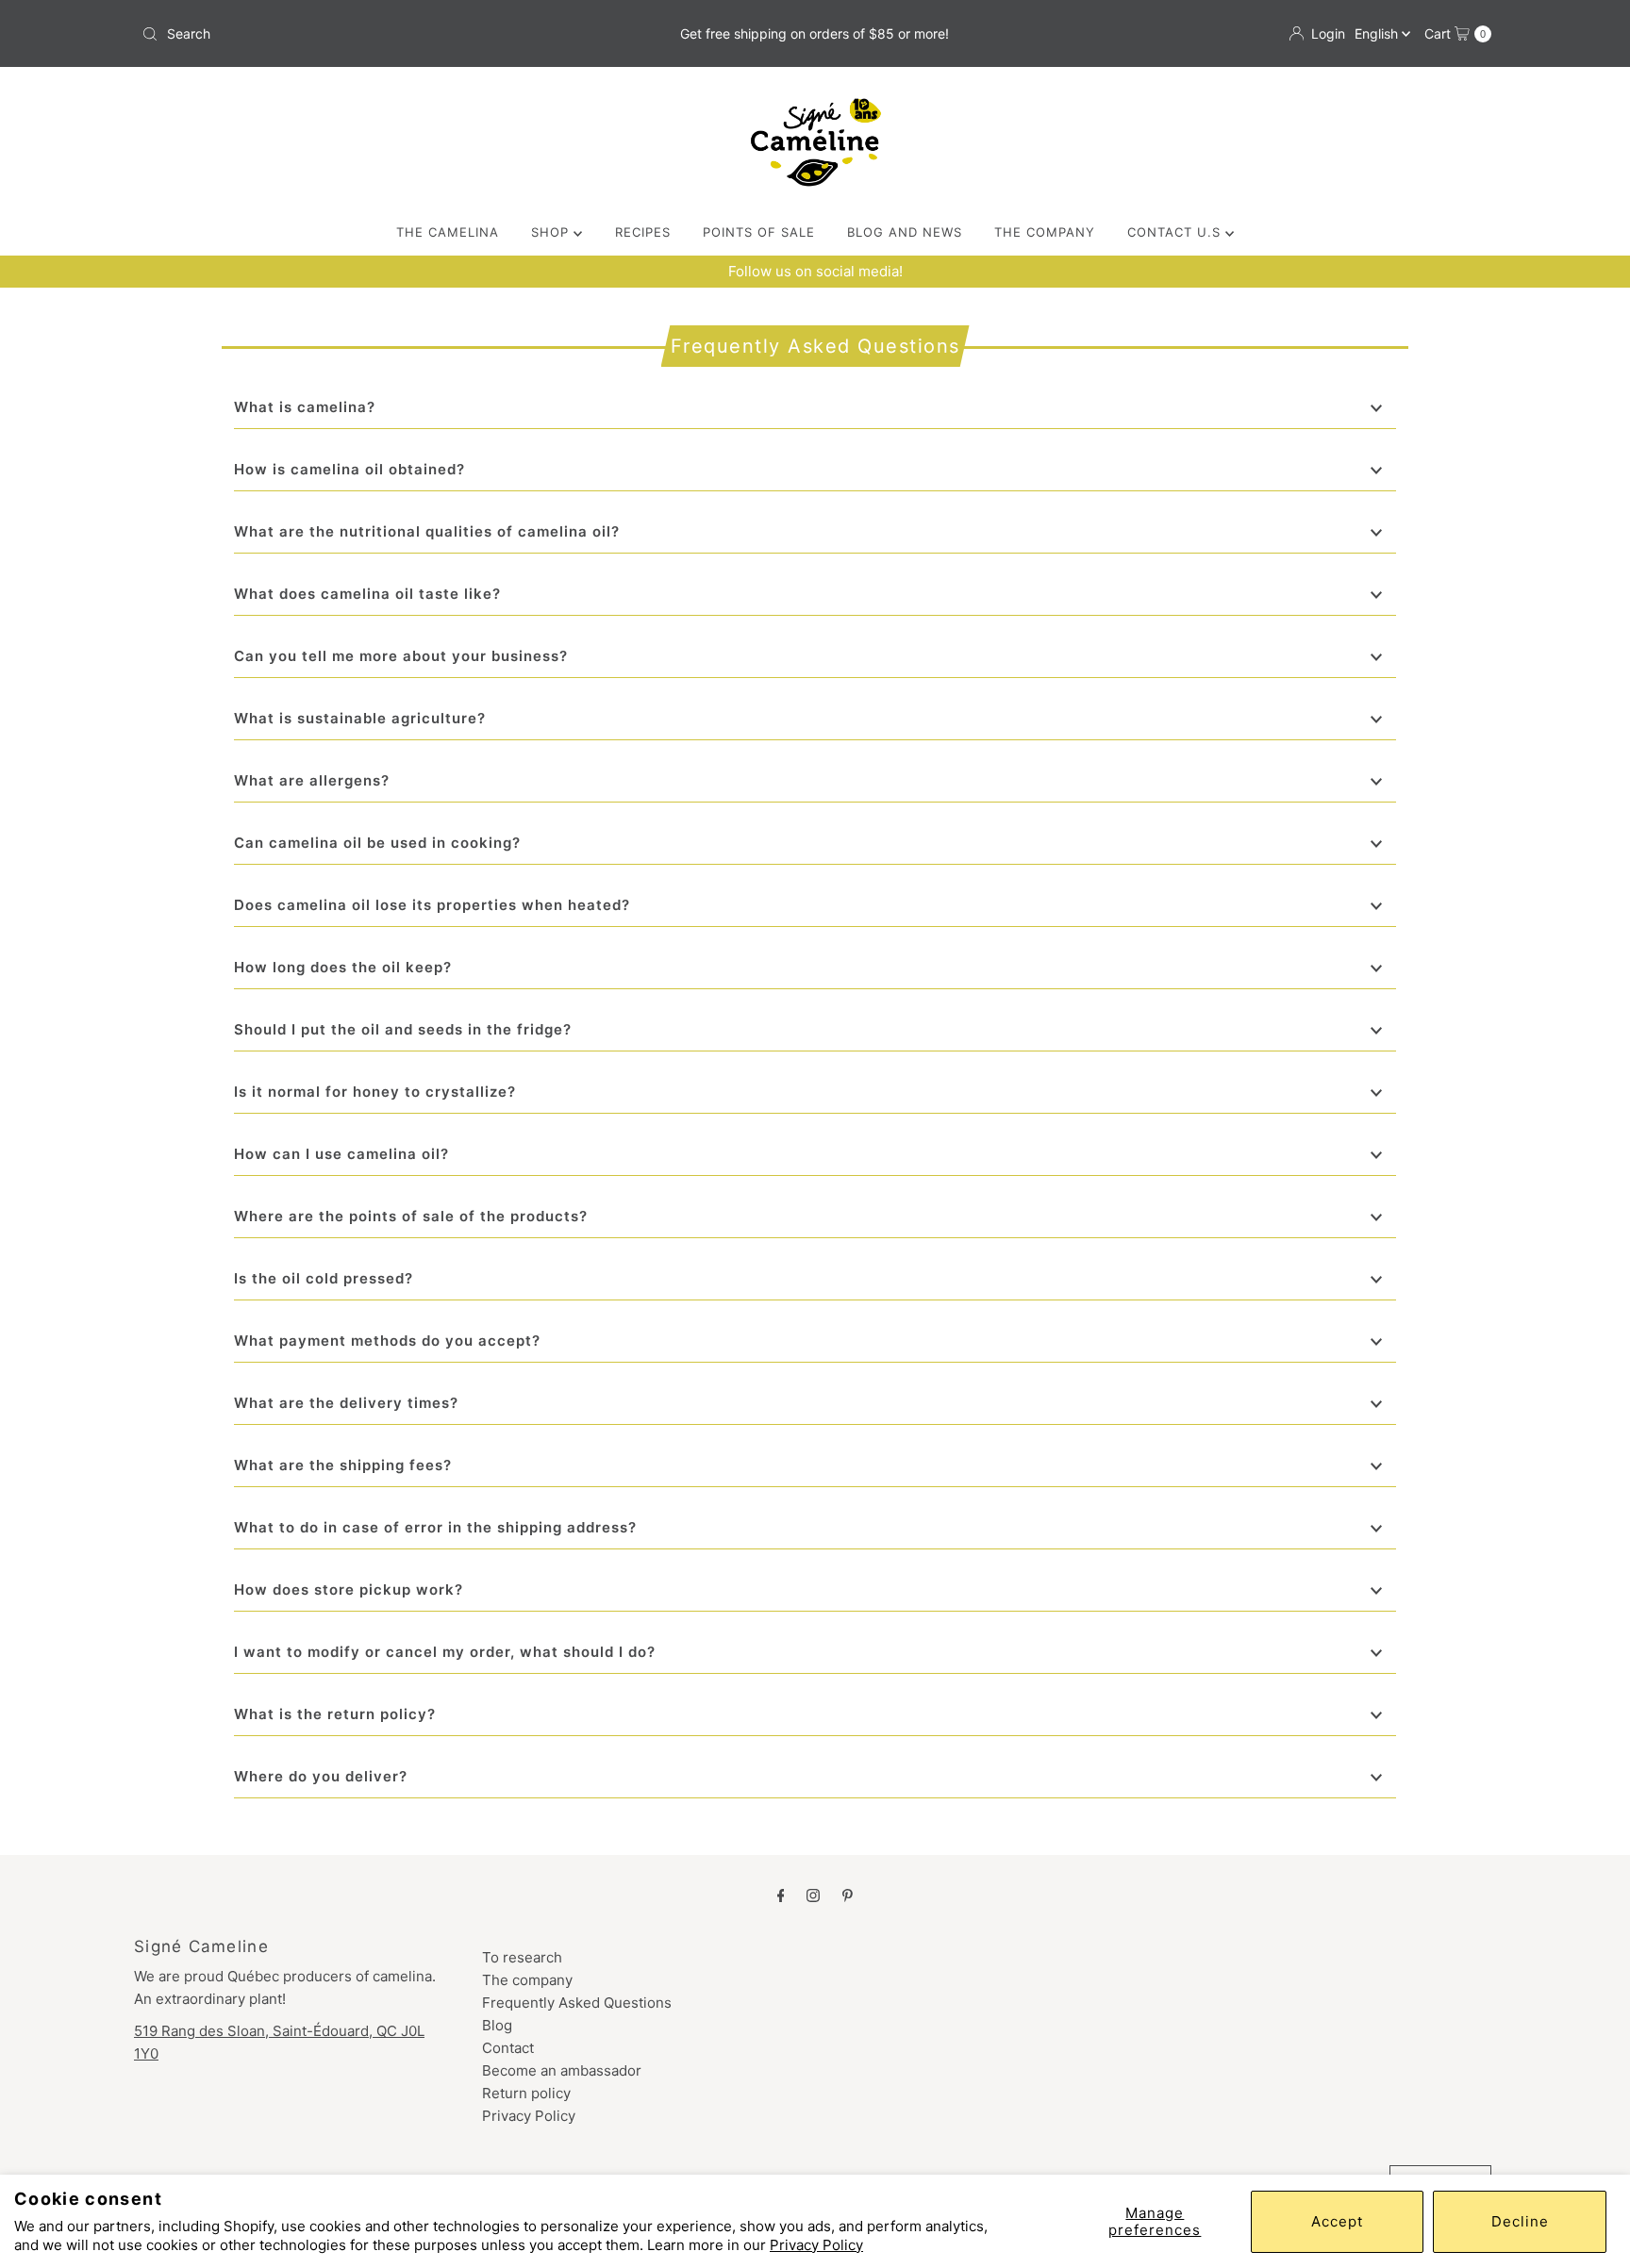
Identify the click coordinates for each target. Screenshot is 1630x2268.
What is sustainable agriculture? (360, 718)
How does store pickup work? (349, 1589)
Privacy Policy (816, 2245)
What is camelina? (305, 407)
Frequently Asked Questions (577, 2003)
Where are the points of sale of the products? (411, 1216)
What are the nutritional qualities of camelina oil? (427, 531)
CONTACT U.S (1176, 232)
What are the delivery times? (346, 1403)
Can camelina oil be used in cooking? (377, 843)
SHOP (552, 232)
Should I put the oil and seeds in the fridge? (403, 1029)
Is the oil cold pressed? (324, 1278)
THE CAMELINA (448, 232)
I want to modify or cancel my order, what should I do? (445, 1652)
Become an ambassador (562, 2070)
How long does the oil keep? (343, 967)
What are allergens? (312, 780)
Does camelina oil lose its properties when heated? (432, 905)
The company (527, 1980)
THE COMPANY (1045, 232)
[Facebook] (781, 1895)
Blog (497, 2025)
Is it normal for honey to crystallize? (375, 1092)
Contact (508, 2048)
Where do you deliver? (321, 1776)
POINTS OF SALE (759, 232)
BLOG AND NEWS (905, 232)
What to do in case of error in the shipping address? (435, 1527)
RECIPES (643, 232)
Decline (1520, 2221)
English (1378, 33)
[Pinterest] (848, 1895)
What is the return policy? (335, 1714)
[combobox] (356, 34)
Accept (1337, 2221)
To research (522, 1957)
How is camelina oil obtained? (349, 469)
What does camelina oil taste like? (367, 594)
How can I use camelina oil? (341, 1154)
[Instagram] (813, 1895)
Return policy (526, 2093)
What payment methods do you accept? (387, 1341)
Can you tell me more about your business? (401, 656)
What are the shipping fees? (343, 1465)
